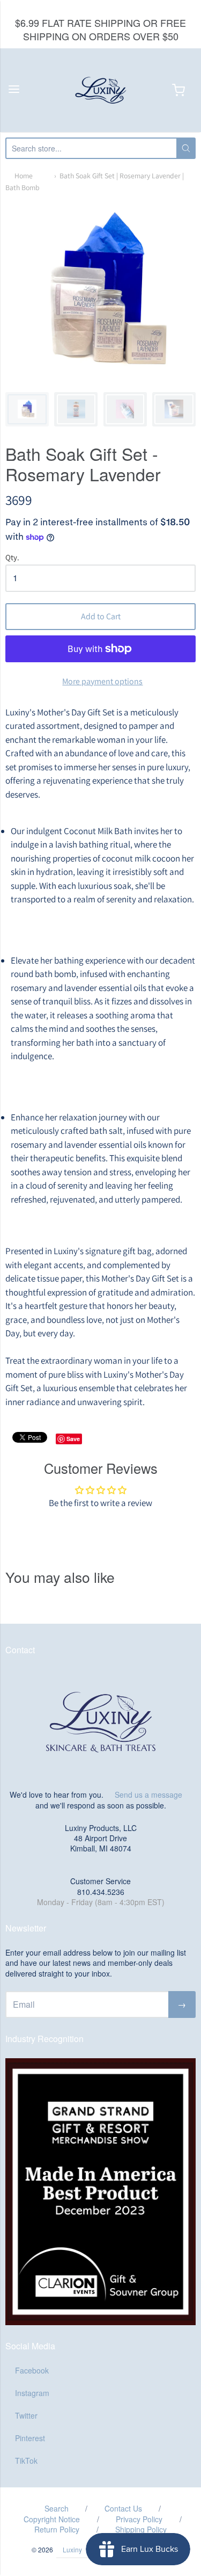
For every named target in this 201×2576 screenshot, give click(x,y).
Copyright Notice (52, 2519)
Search (57, 2508)
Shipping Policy (141, 2529)
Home (24, 176)
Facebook (32, 2370)
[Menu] (14, 90)
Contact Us (123, 2508)
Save (73, 1439)
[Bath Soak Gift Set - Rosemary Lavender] (27, 409)
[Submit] (186, 148)
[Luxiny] (101, 90)
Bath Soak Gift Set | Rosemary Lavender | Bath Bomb (95, 182)
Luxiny (72, 2549)
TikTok (26, 2461)
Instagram (32, 2393)
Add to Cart (101, 616)
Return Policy (57, 2529)
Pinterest (30, 2438)
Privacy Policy (139, 2519)
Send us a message (148, 1794)
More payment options (102, 681)
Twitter (26, 2415)
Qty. (12, 558)
